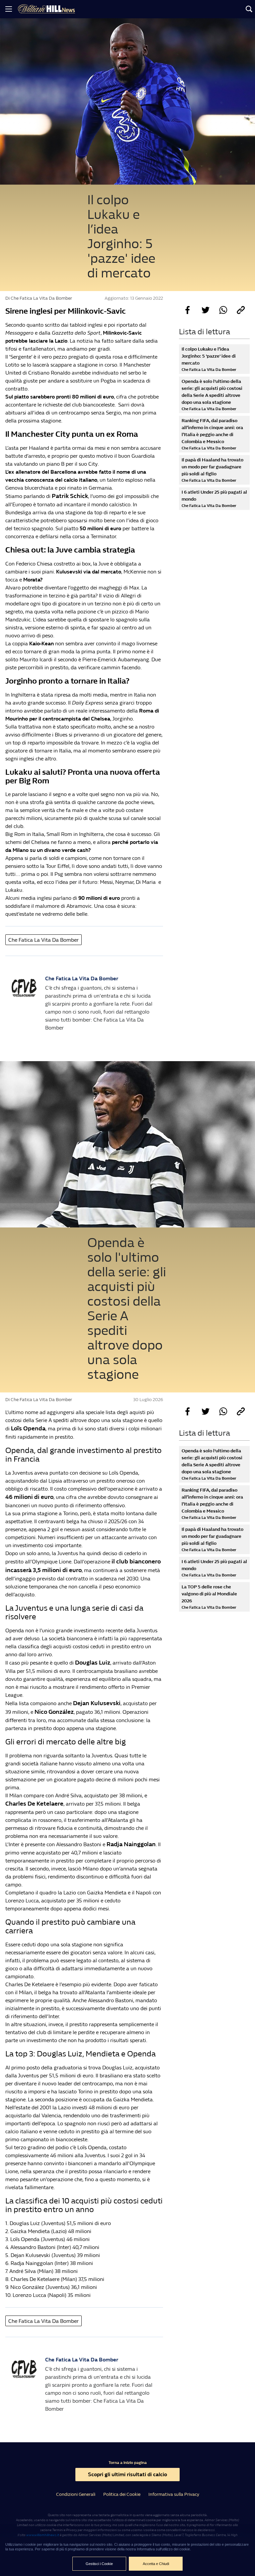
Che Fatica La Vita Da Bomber (43, 940)
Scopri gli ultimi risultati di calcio (127, 2474)
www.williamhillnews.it (43, 2535)
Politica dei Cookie (122, 2494)
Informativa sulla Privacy (174, 2494)
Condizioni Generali (76, 2494)
